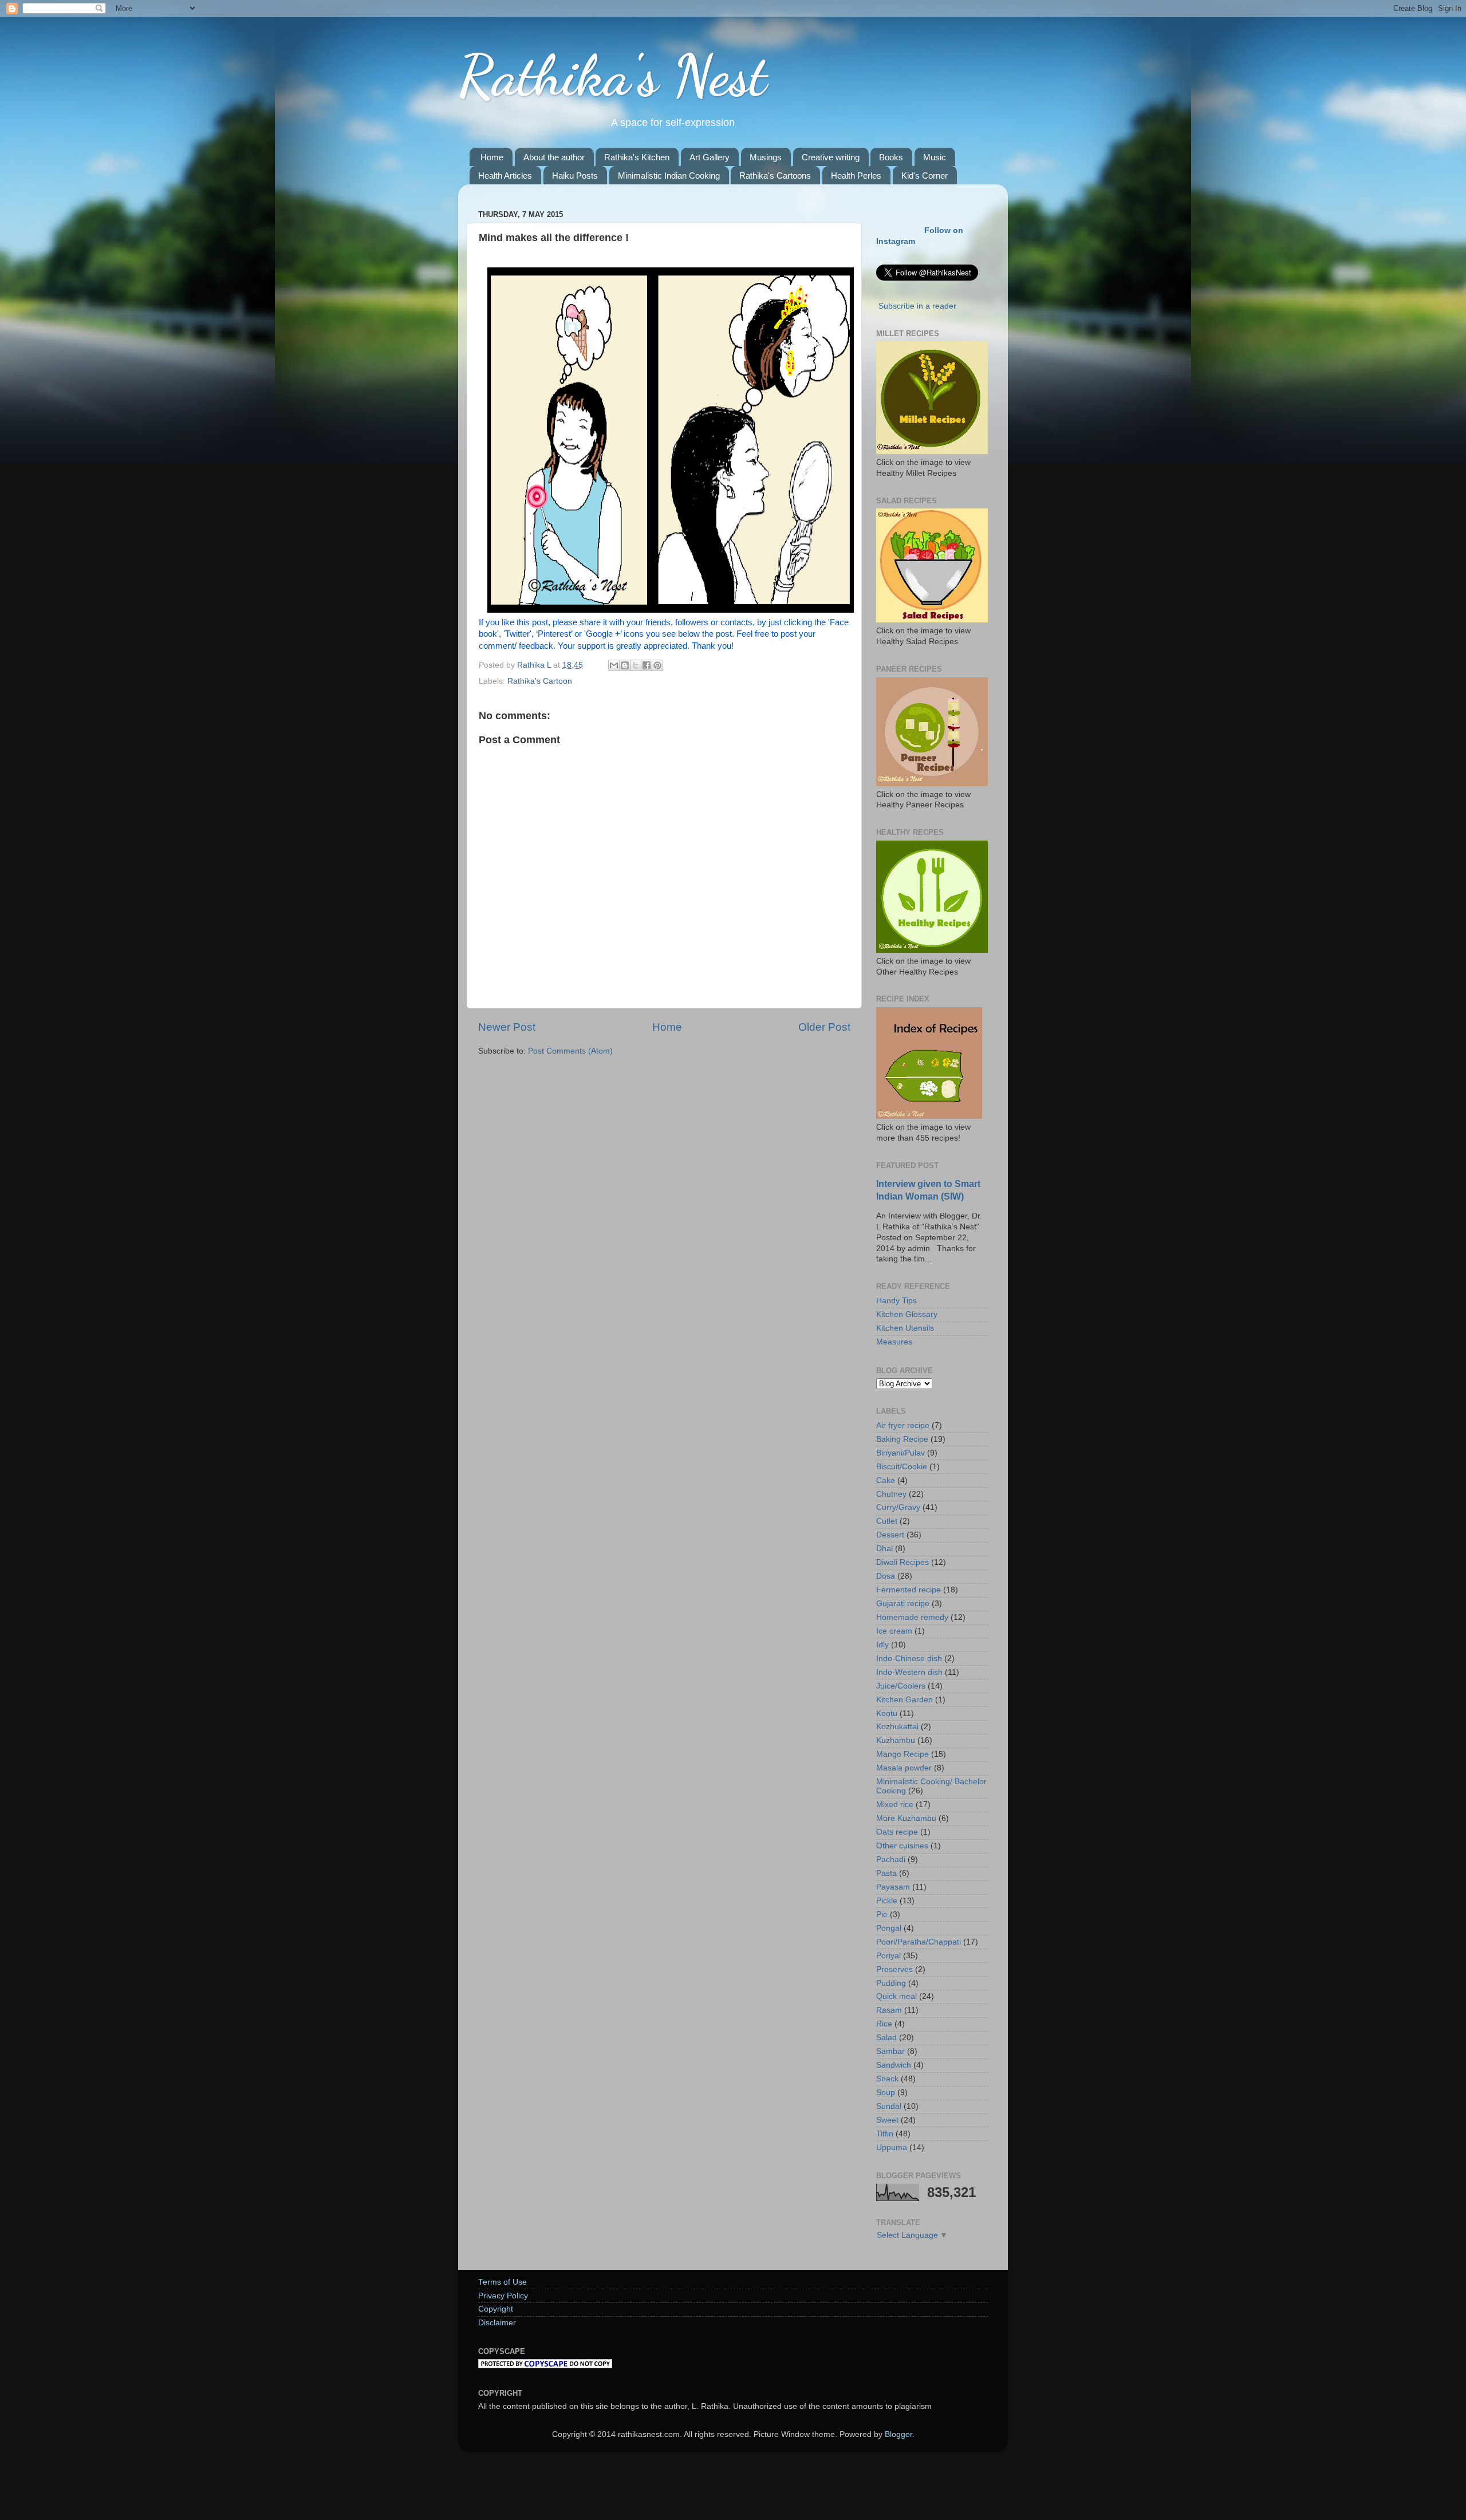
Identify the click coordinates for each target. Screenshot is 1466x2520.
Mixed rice (895, 1805)
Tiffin (885, 2134)
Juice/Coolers (901, 1686)
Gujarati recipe (903, 1604)
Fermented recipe (909, 1590)
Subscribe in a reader (917, 306)
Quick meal (896, 1996)
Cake (886, 1480)
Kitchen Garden (905, 1700)
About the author (554, 157)
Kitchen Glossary (907, 1314)
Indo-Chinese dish (909, 1659)
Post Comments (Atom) (570, 1051)
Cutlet (887, 1521)
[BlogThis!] (625, 665)
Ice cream (894, 1631)
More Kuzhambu (906, 1818)
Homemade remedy (912, 1617)
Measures (894, 1342)
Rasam (889, 2010)
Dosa (886, 1576)
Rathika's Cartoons (775, 176)
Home (492, 157)
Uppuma (892, 2148)
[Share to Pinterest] (657, 665)
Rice (884, 2024)
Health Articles (505, 176)
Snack (887, 2079)
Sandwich (894, 2065)
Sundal (889, 2106)
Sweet (887, 2120)
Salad (886, 2038)
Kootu (887, 1713)
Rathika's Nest (612, 76)
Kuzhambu (896, 1740)
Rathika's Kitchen (637, 157)
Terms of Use (503, 2282)
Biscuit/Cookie (902, 1467)
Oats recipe (897, 1832)
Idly (882, 1645)
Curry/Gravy (898, 1507)
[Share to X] (636, 665)
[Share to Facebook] (647, 665)
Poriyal (888, 1956)
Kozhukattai (897, 1727)
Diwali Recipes (903, 1562)
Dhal (884, 1549)
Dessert (890, 1535)
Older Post (824, 1027)
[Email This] (614, 665)
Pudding (891, 1983)
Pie (882, 1914)
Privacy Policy (503, 2296)
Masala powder (904, 1768)
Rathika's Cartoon (540, 681)
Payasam (893, 1887)
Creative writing (831, 157)
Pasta (886, 1873)
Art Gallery (710, 157)
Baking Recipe (902, 1439)
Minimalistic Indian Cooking (669, 176)
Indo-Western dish (909, 1672)
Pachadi (891, 1860)
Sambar (890, 2051)
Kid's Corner (925, 176)
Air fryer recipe (903, 1425)
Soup (886, 2093)
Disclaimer (497, 2323)
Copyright (496, 2309)
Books (891, 157)
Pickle (887, 1901)
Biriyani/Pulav (901, 1453)
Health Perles (856, 176)
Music (935, 157)
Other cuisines (902, 1846)
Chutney (891, 1494)
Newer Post (507, 1027)
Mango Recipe (903, 1754)
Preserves (894, 1969)
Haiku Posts (575, 176)
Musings (766, 157)
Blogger (898, 2434)
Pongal (889, 1928)
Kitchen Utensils (905, 1328)
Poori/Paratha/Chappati (919, 1942)
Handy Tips (896, 1301)
